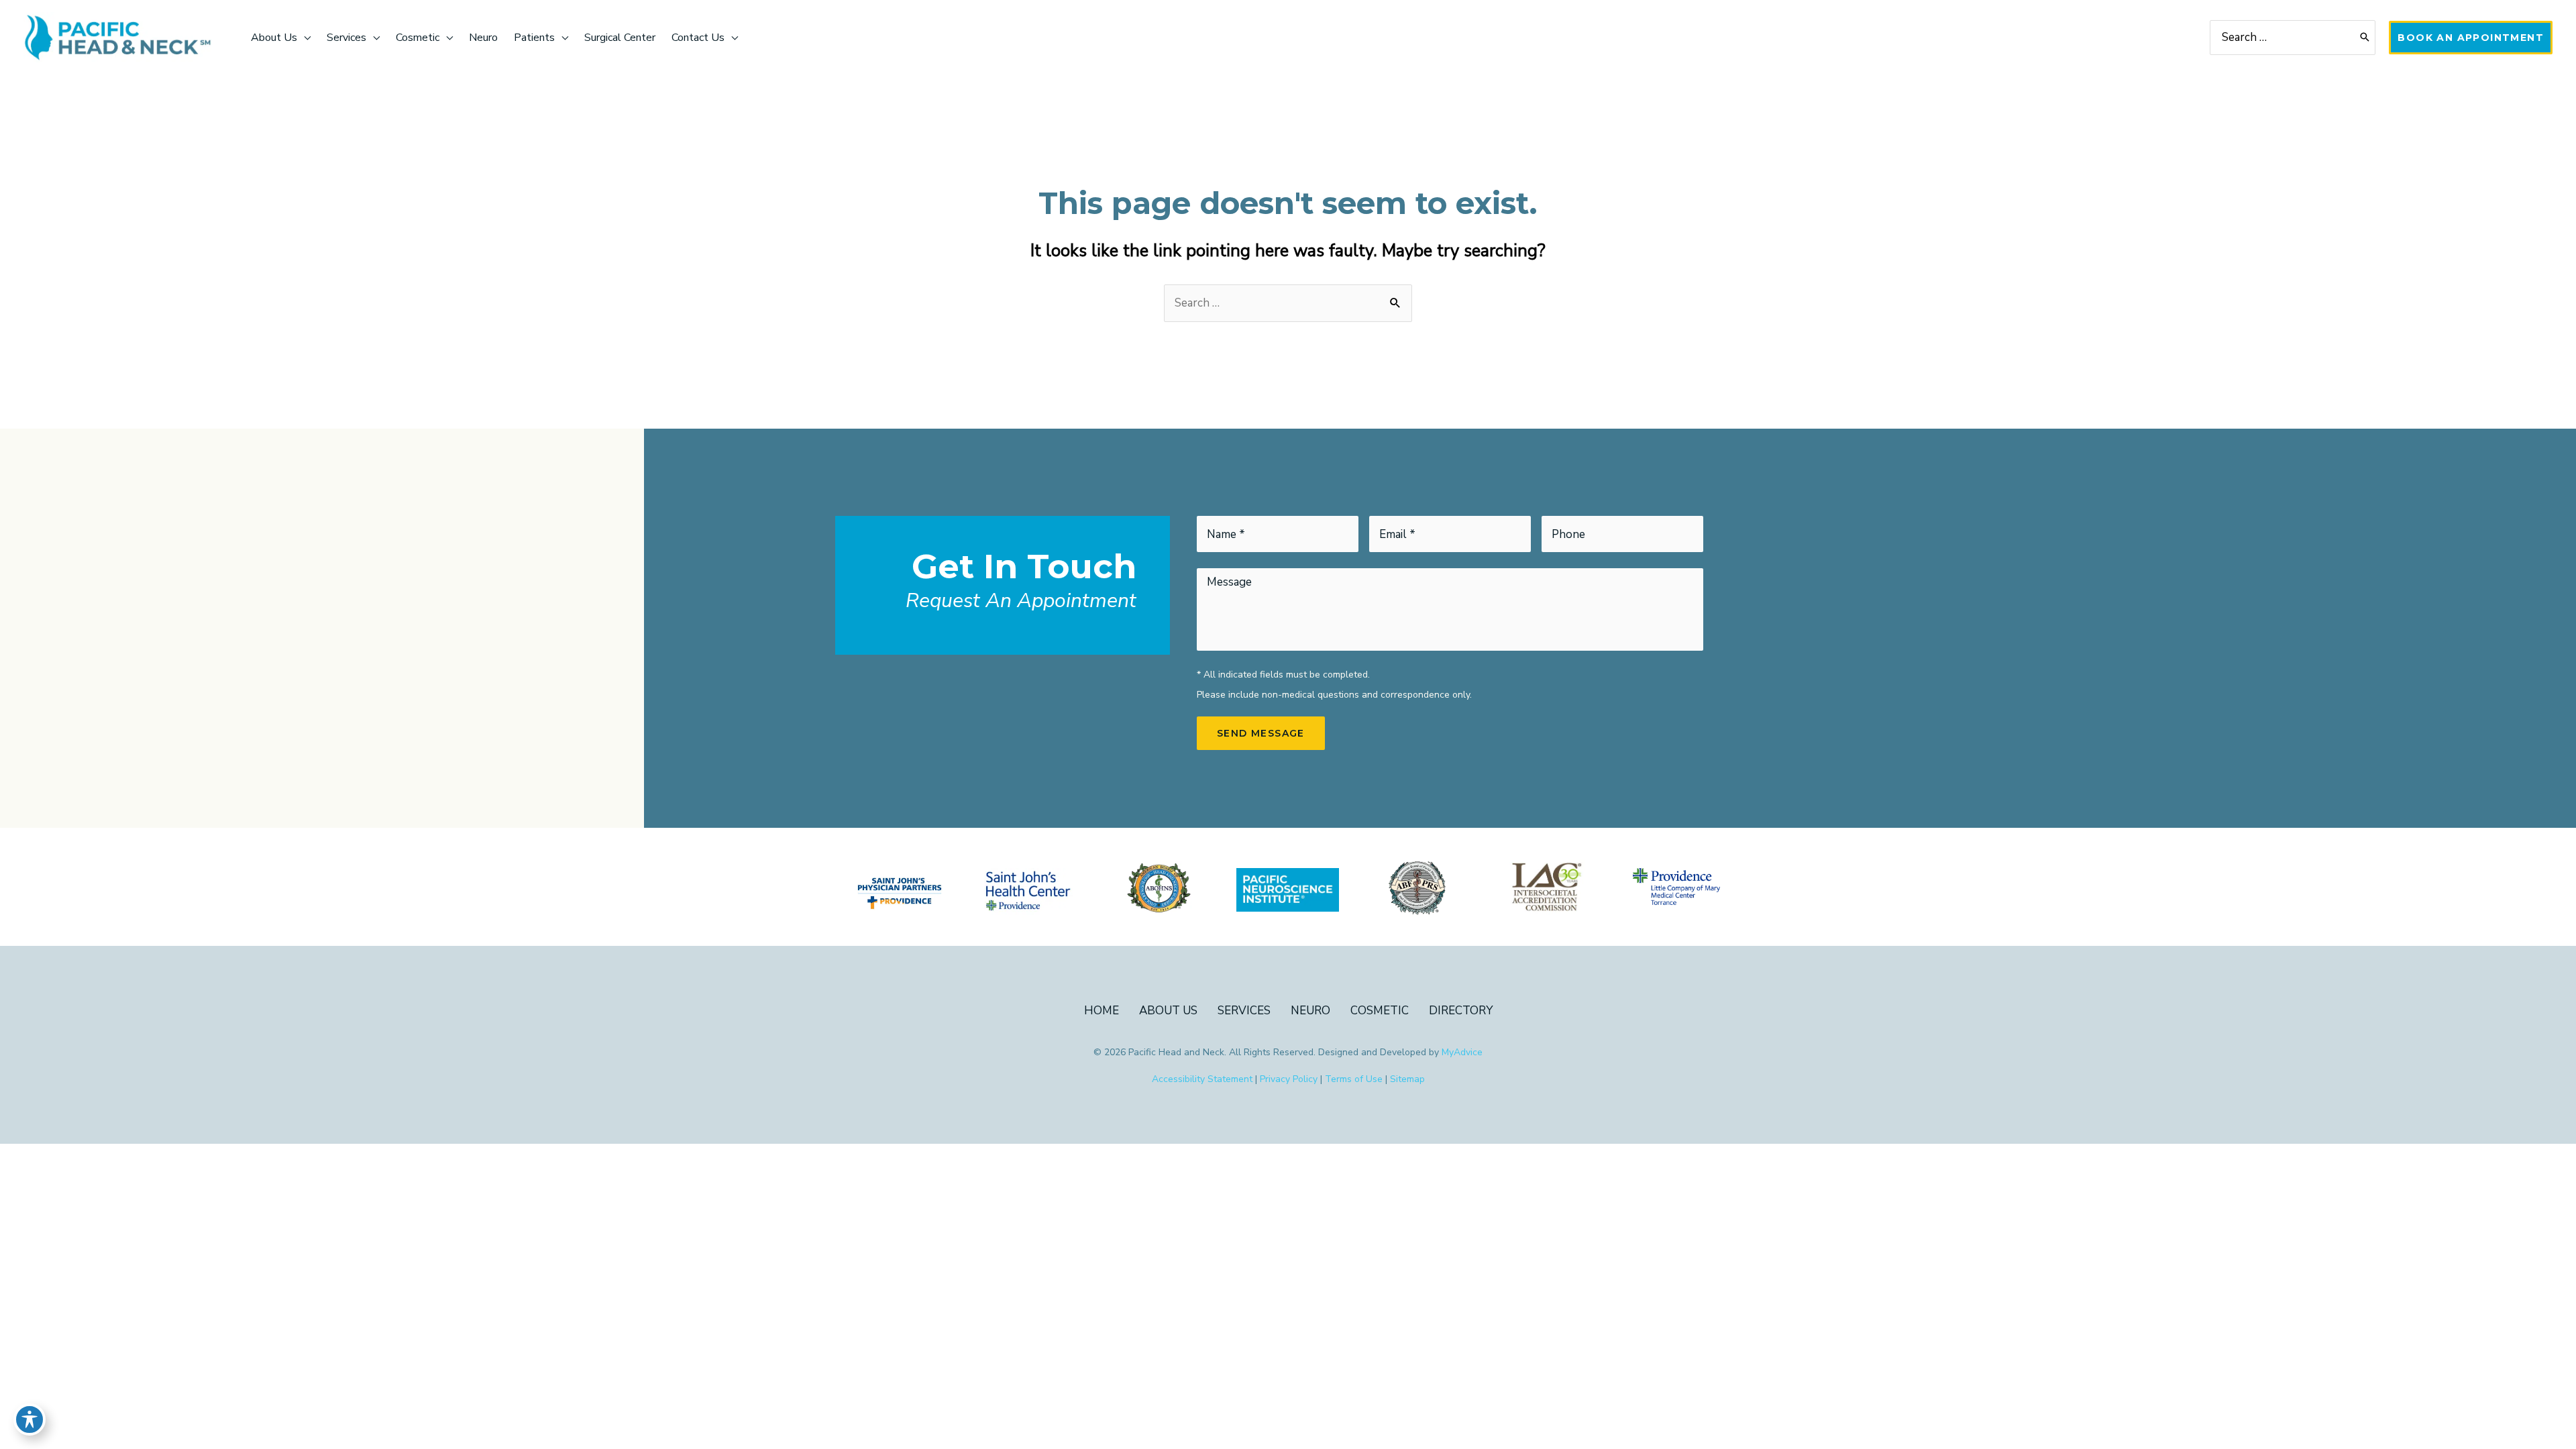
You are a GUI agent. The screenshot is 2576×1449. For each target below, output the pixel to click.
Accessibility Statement (1202, 1079)
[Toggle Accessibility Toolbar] (30, 1419)
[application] (304, 38)
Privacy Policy (1289, 1079)
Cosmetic (1380, 1011)
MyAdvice (1462, 1052)
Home (1102, 1011)
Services (1244, 1011)
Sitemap (1407, 1079)
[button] (2471, 38)
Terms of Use (1354, 1079)
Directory (1461, 1011)
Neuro (1310, 1011)
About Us (1168, 1011)
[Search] (2365, 38)
